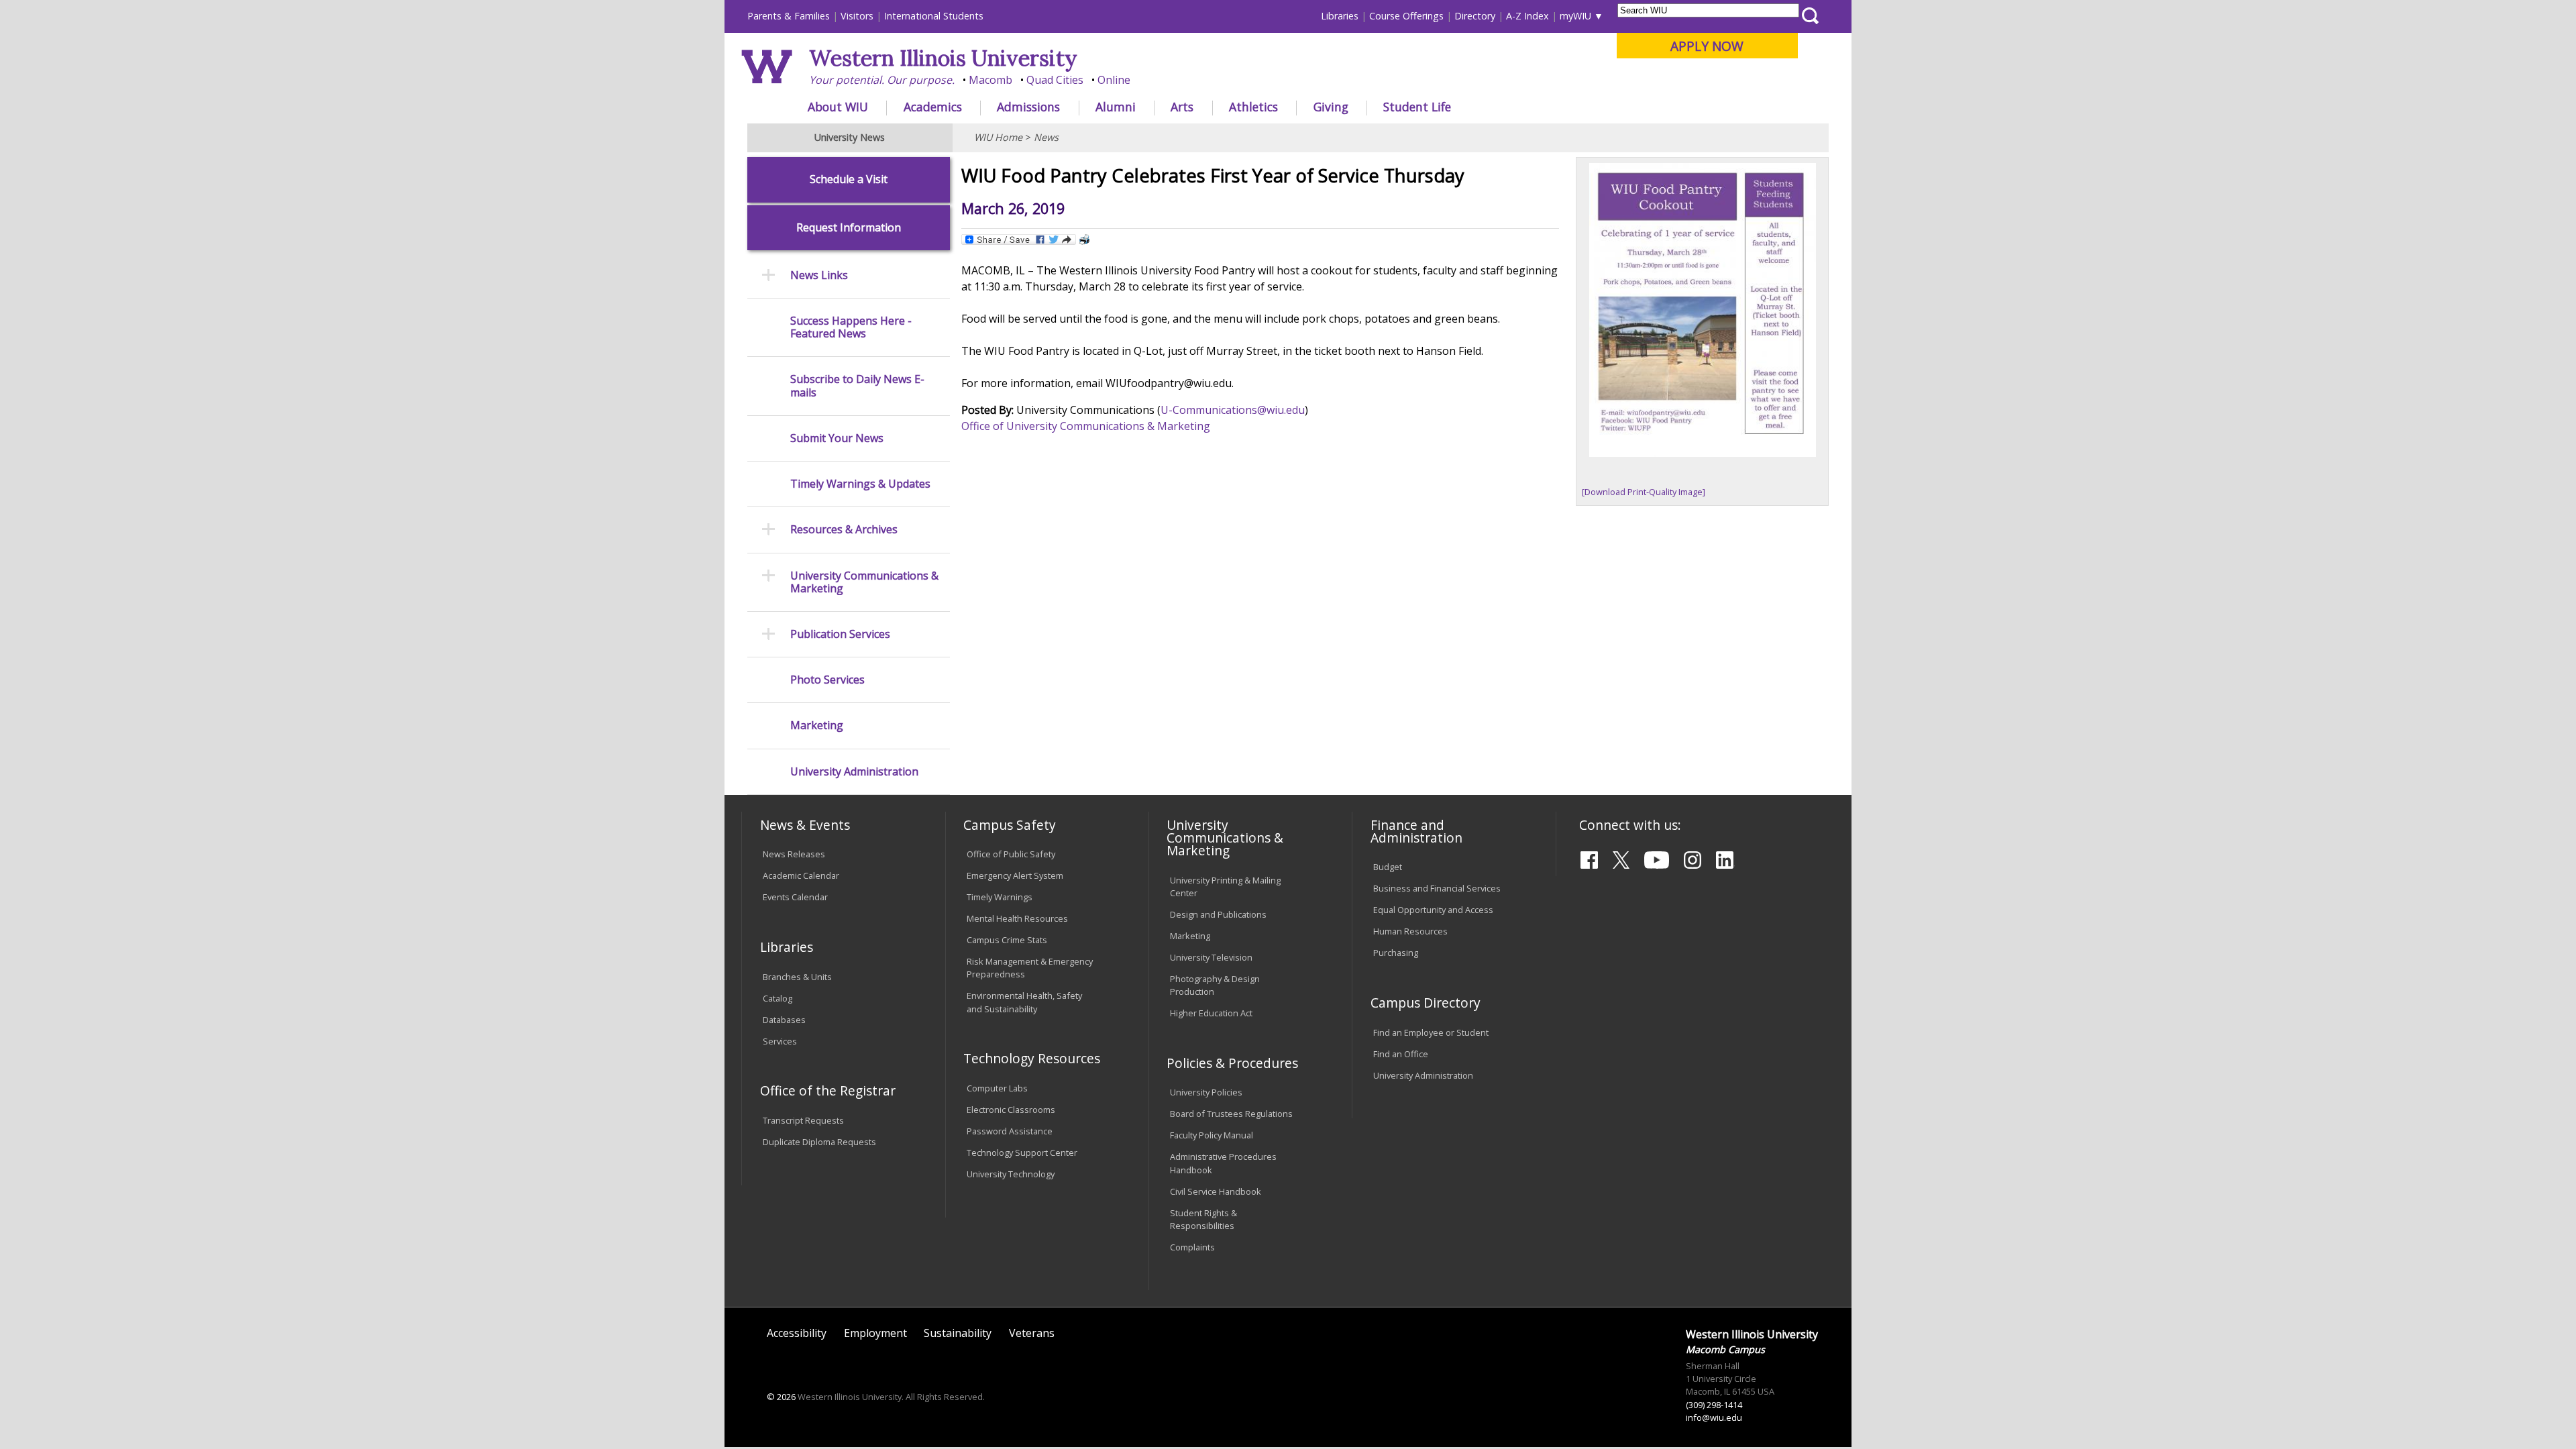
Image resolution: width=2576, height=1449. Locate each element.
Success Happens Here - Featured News (851, 327)
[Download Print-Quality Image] (1644, 492)
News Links (819, 275)
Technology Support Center (1022, 1152)
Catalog (777, 998)
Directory (1475, 16)
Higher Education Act (1211, 1013)
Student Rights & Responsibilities (1203, 1219)
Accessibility (797, 1333)
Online (1114, 80)
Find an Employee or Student (1431, 1032)
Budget (1388, 867)
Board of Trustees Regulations (1231, 1114)
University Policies (1206, 1092)
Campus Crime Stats (1007, 940)
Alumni (1116, 107)
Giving (1331, 107)
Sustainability (958, 1333)
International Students (934, 16)
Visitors (857, 16)
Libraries (1340, 16)
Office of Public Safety (1011, 854)
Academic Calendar (801, 875)
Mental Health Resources (1017, 918)
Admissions (1028, 107)
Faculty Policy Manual (1212, 1135)
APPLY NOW (1707, 46)
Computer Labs (997, 1088)
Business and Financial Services (1437, 888)
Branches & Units (797, 977)
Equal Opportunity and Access (1433, 910)
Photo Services (827, 680)
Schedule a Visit (849, 179)
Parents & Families (789, 16)
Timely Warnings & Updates (860, 484)
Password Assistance (1010, 1131)
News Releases (794, 854)
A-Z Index (1527, 16)
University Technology (1011, 1174)
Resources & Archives (844, 530)
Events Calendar (795, 897)
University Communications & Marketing (864, 582)
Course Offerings (1406, 16)
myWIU (1575, 16)
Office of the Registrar (828, 1090)
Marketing (817, 726)
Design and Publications (1218, 914)
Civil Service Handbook (1216, 1191)
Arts (1182, 107)
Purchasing (1396, 953)
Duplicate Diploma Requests (819, 1142)
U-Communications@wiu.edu (1233, 410)
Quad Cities (1055, 80)
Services (780, 1041)
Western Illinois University (943, 58)
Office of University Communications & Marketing (1086, 426)
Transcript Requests (803, 1120)
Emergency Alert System (1015, 875)
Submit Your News (837, 438)
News (1046, 137)
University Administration (854, 772)
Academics (933, 107)
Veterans (1032, 1333)
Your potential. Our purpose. (882, 80)
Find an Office (1401, 1054)
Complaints (1192, 1247)
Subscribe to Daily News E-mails (857, 386)
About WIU (838, 107)
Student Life (1417, 107)
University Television (1211, 957)
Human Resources (1410, 931)
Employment (875, 1333)
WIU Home (998, 137)
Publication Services (840, 634)
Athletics (1253, 107)
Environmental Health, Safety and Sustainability (1024, 1002)
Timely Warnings (1000, 897)
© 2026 (781, 1397)
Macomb (990, 80)
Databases (784, 1020)
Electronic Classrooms (1011, 1110)
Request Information (849, 228)
